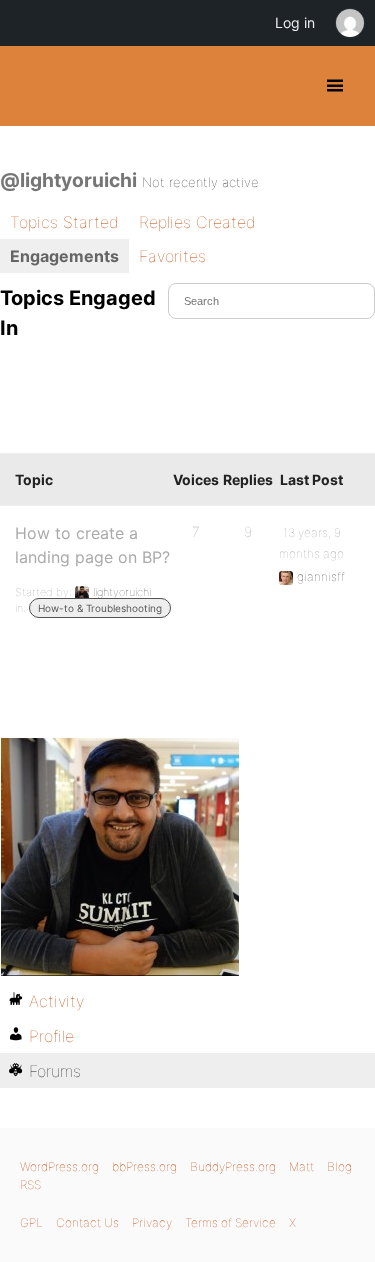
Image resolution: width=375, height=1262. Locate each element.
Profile (51, 1036)
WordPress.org (59, 1166)
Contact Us (87, 1222)
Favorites (172, 256)
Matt (301, 1166)
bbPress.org (144, 1166)
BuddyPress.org (32, 86)
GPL (31, 1222)
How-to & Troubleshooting (100, 608)
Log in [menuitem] (295, 22)
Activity (56, 1001)
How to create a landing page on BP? (92, 545)
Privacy (152, 1222)
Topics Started (64, 222)
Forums (55, 1071)
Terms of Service (230, 1222)
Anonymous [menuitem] (349, 23)
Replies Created (197, 222)
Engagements (64, 256)
